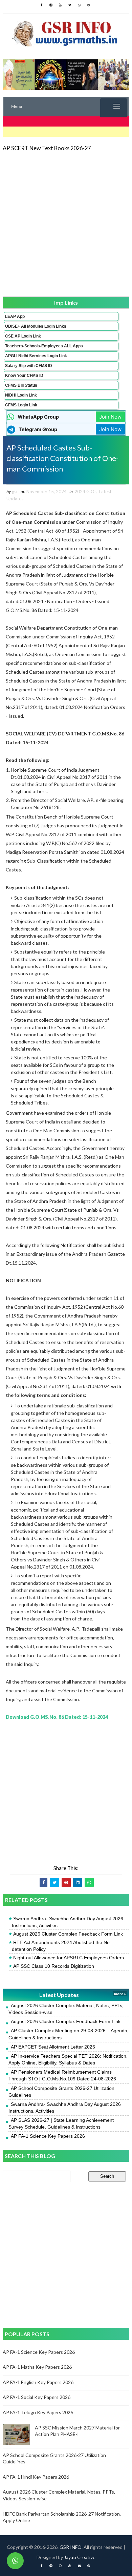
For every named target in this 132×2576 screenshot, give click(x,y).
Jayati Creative (80, 2557)
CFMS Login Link (21, 405)
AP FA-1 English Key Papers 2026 (38, 2382)
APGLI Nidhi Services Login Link (36, 356)
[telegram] (51, 5)
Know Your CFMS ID (24, 376)
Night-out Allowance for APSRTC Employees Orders (69, 1958)
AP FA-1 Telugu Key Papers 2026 (38, 2412)
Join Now (110, 417)
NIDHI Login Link (21, 395)
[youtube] (60, 5)
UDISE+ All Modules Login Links (36, 326)
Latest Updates (59, 1995)
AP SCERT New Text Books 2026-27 (47, 148)
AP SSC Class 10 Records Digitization (54, 1966)
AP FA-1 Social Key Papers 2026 (37, 2397)
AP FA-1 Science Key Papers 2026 (48, 2136)
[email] (79, 2566)
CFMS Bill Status (21, 385)
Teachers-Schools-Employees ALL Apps (44, 346)
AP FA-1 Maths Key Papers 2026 (37, 2367)
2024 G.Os (85, 492)
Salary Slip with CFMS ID (29, 366)
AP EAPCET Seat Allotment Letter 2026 (53, 2047)
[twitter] (70, 5)
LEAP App (15, 316)
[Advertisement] (66, 224)
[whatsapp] (79, 5)
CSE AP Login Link (23, 336)
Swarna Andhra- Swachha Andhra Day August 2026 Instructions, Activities (68, 1922)
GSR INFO (71, 2547)
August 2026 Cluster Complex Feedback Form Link (68, 1934)
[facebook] (41, 5)
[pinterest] (89, 5)
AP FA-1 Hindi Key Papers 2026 (36, 2477)
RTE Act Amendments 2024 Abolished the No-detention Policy (62, 1946)
